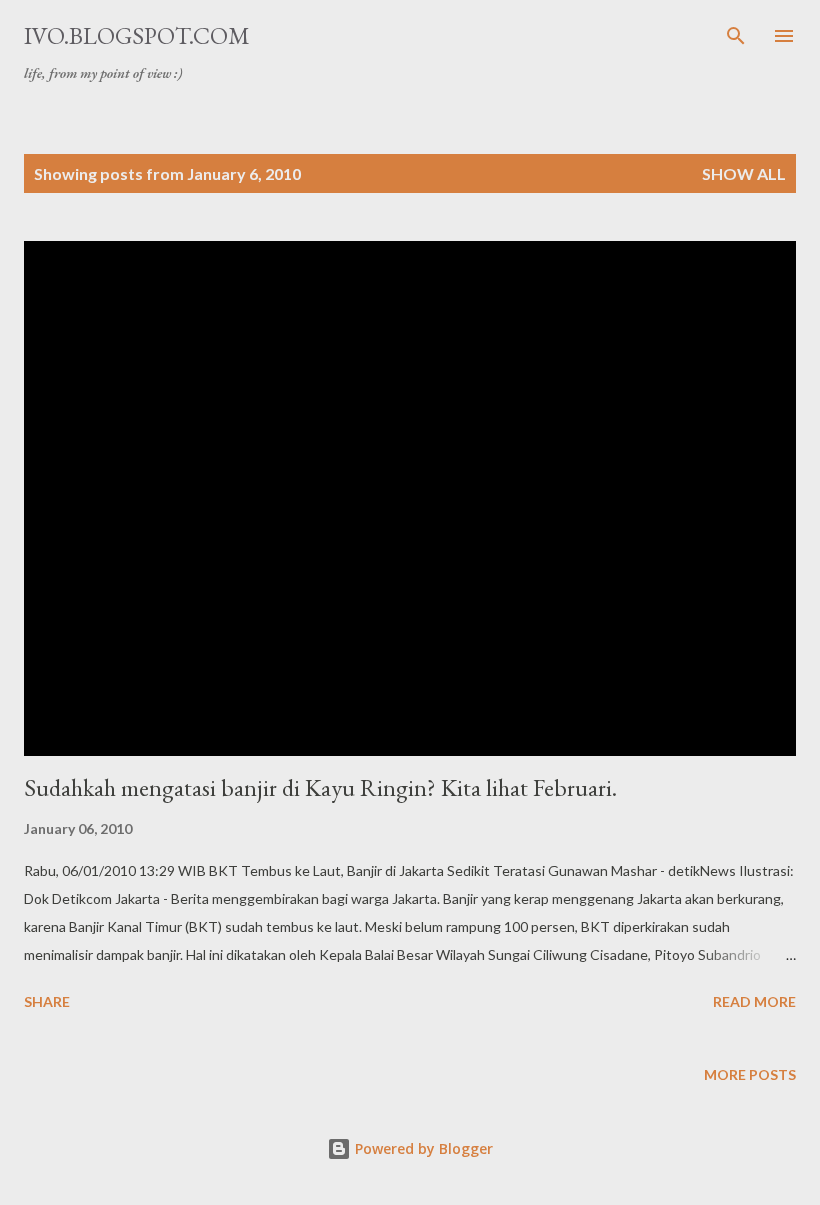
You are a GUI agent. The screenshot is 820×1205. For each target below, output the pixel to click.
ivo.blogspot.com (137, 35)
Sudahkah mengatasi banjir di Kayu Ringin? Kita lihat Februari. (320, 787)
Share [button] (47, 1001)
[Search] (736, 36)
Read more (754, 1001)
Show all (744, 173)
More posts (750, 1074)
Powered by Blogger (422, 1148)
